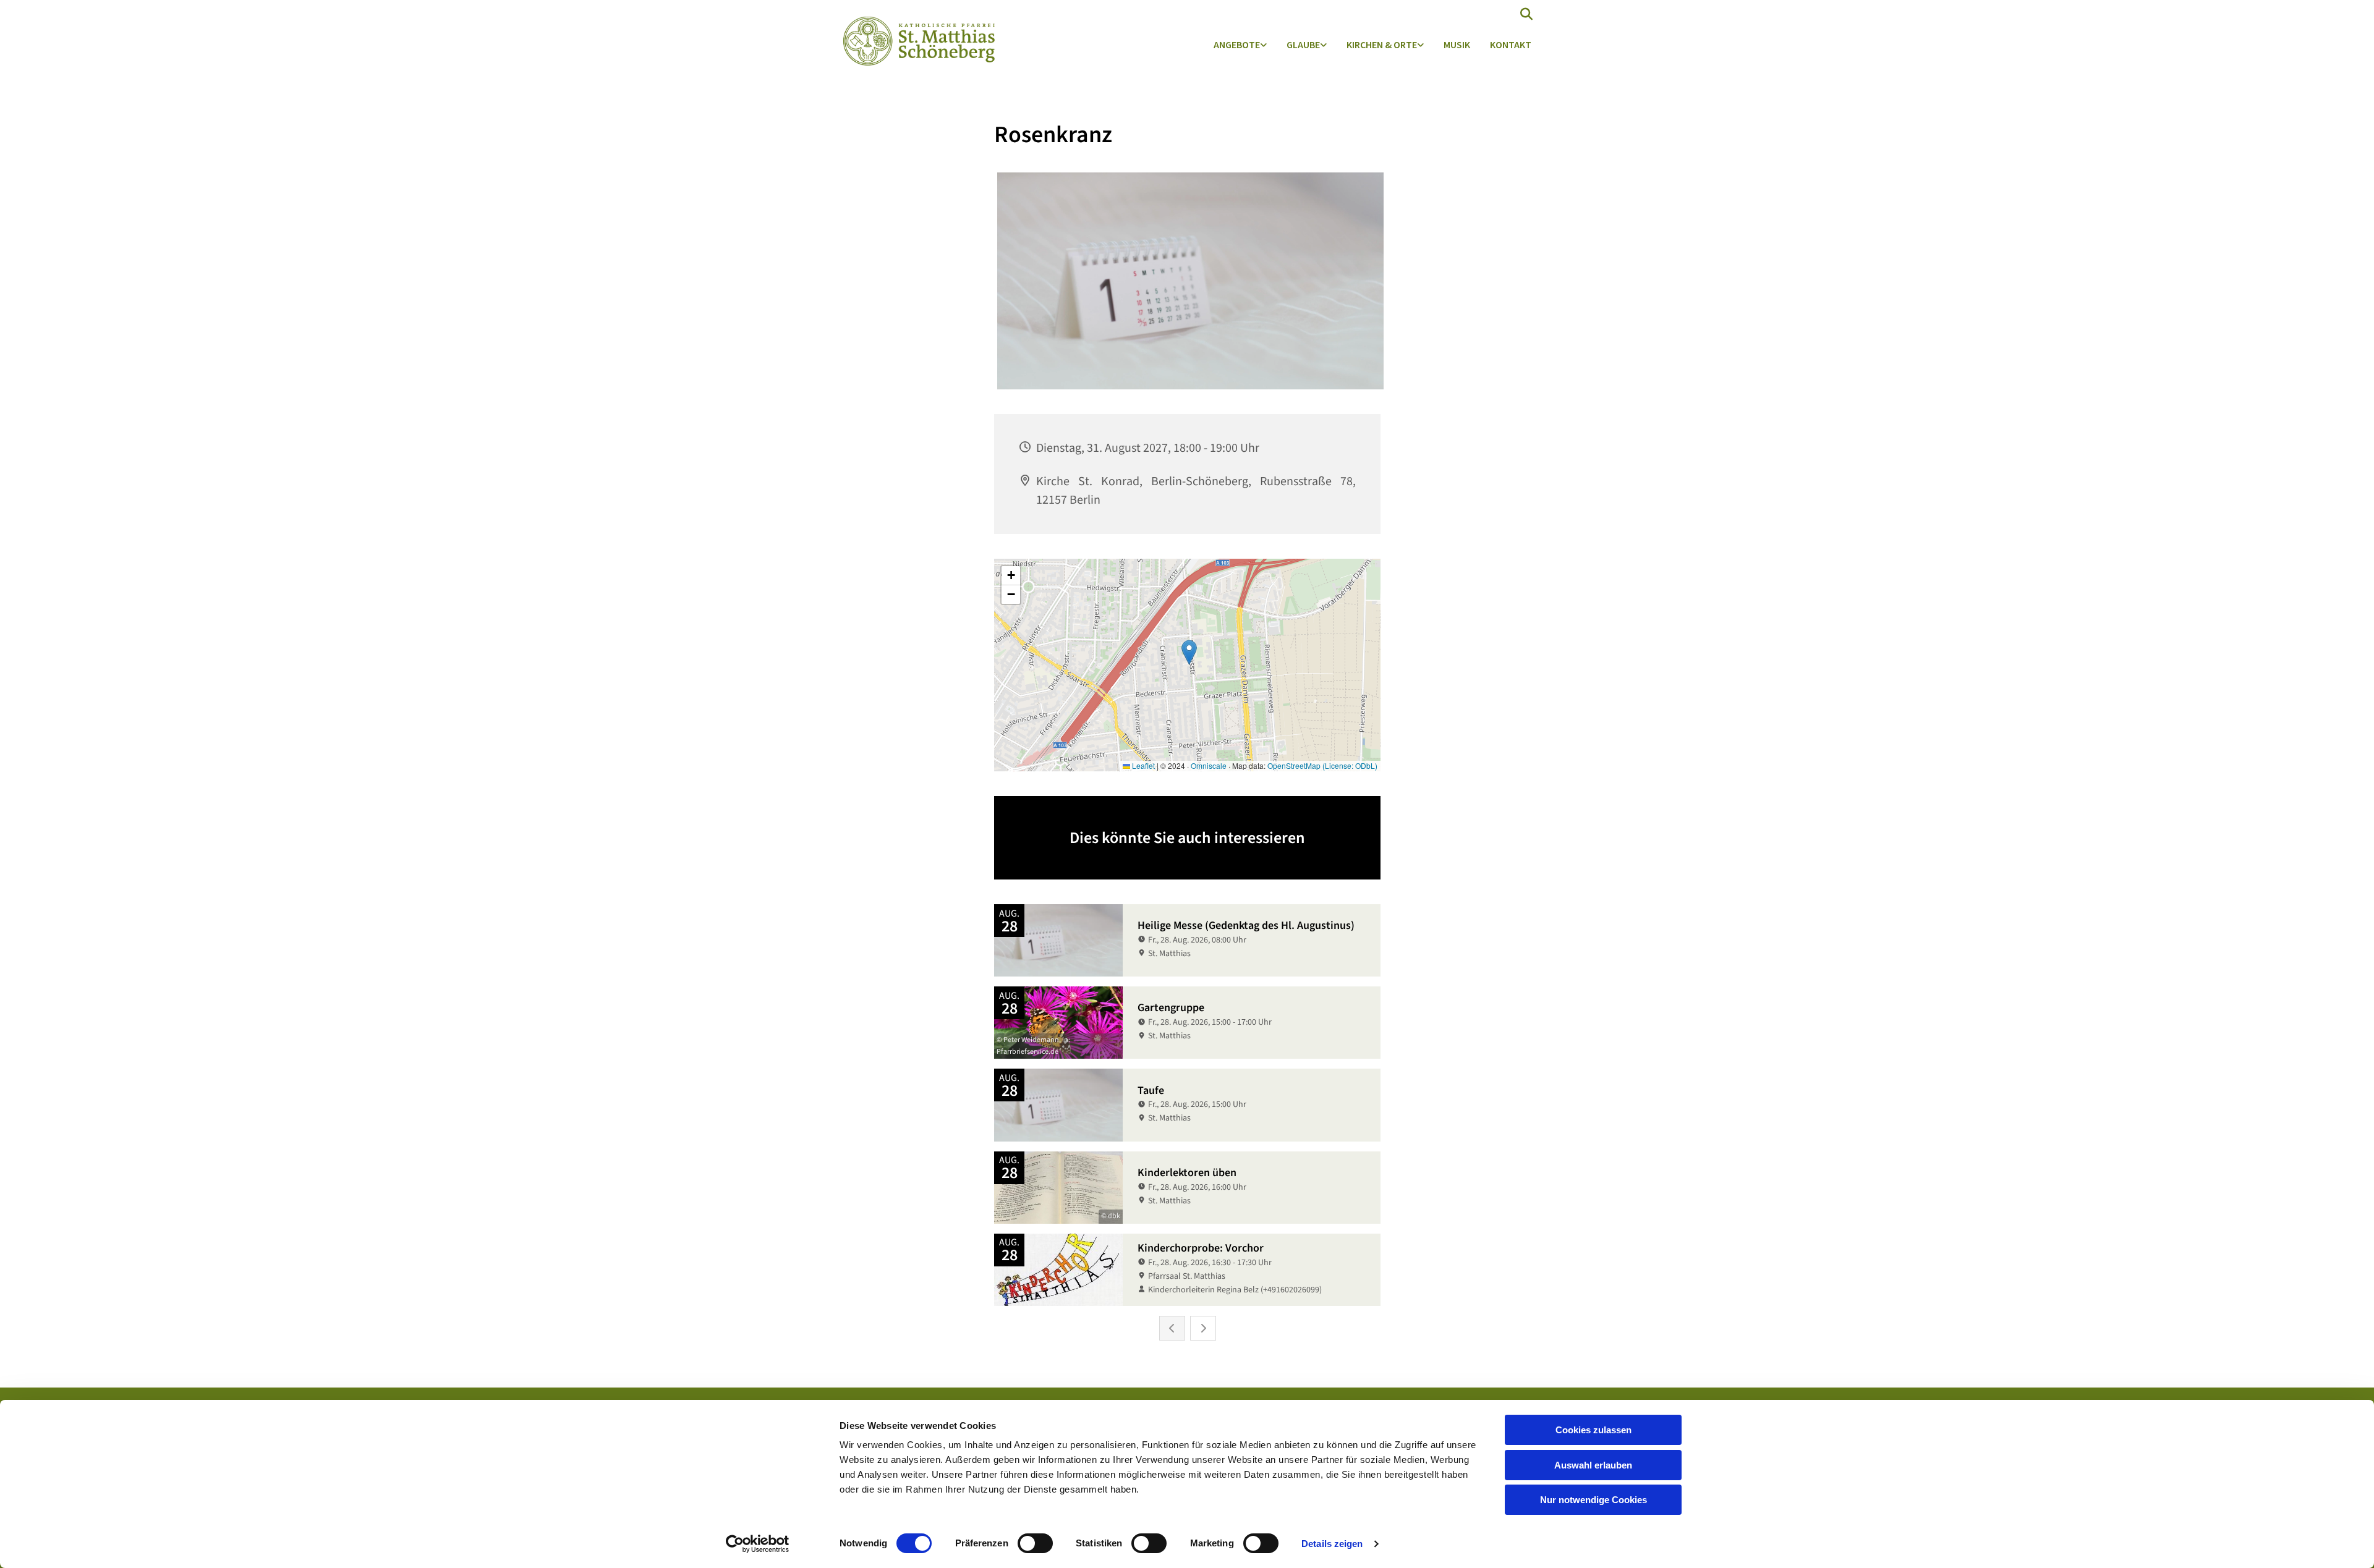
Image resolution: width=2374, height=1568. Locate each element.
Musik (1457, 44)
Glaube (1303, 44)
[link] (1240, 45)
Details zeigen (1332, 1544)
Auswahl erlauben (1593, 1465)
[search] (1526, 14)
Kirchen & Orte (1382, 44)
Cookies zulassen (1593, 1430)
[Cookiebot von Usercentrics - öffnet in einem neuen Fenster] (758, 1544)
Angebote (1237, 44)
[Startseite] (916, 41)
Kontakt (1511, 44)
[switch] (1035, 1543)
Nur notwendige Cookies (1593, 1500)
